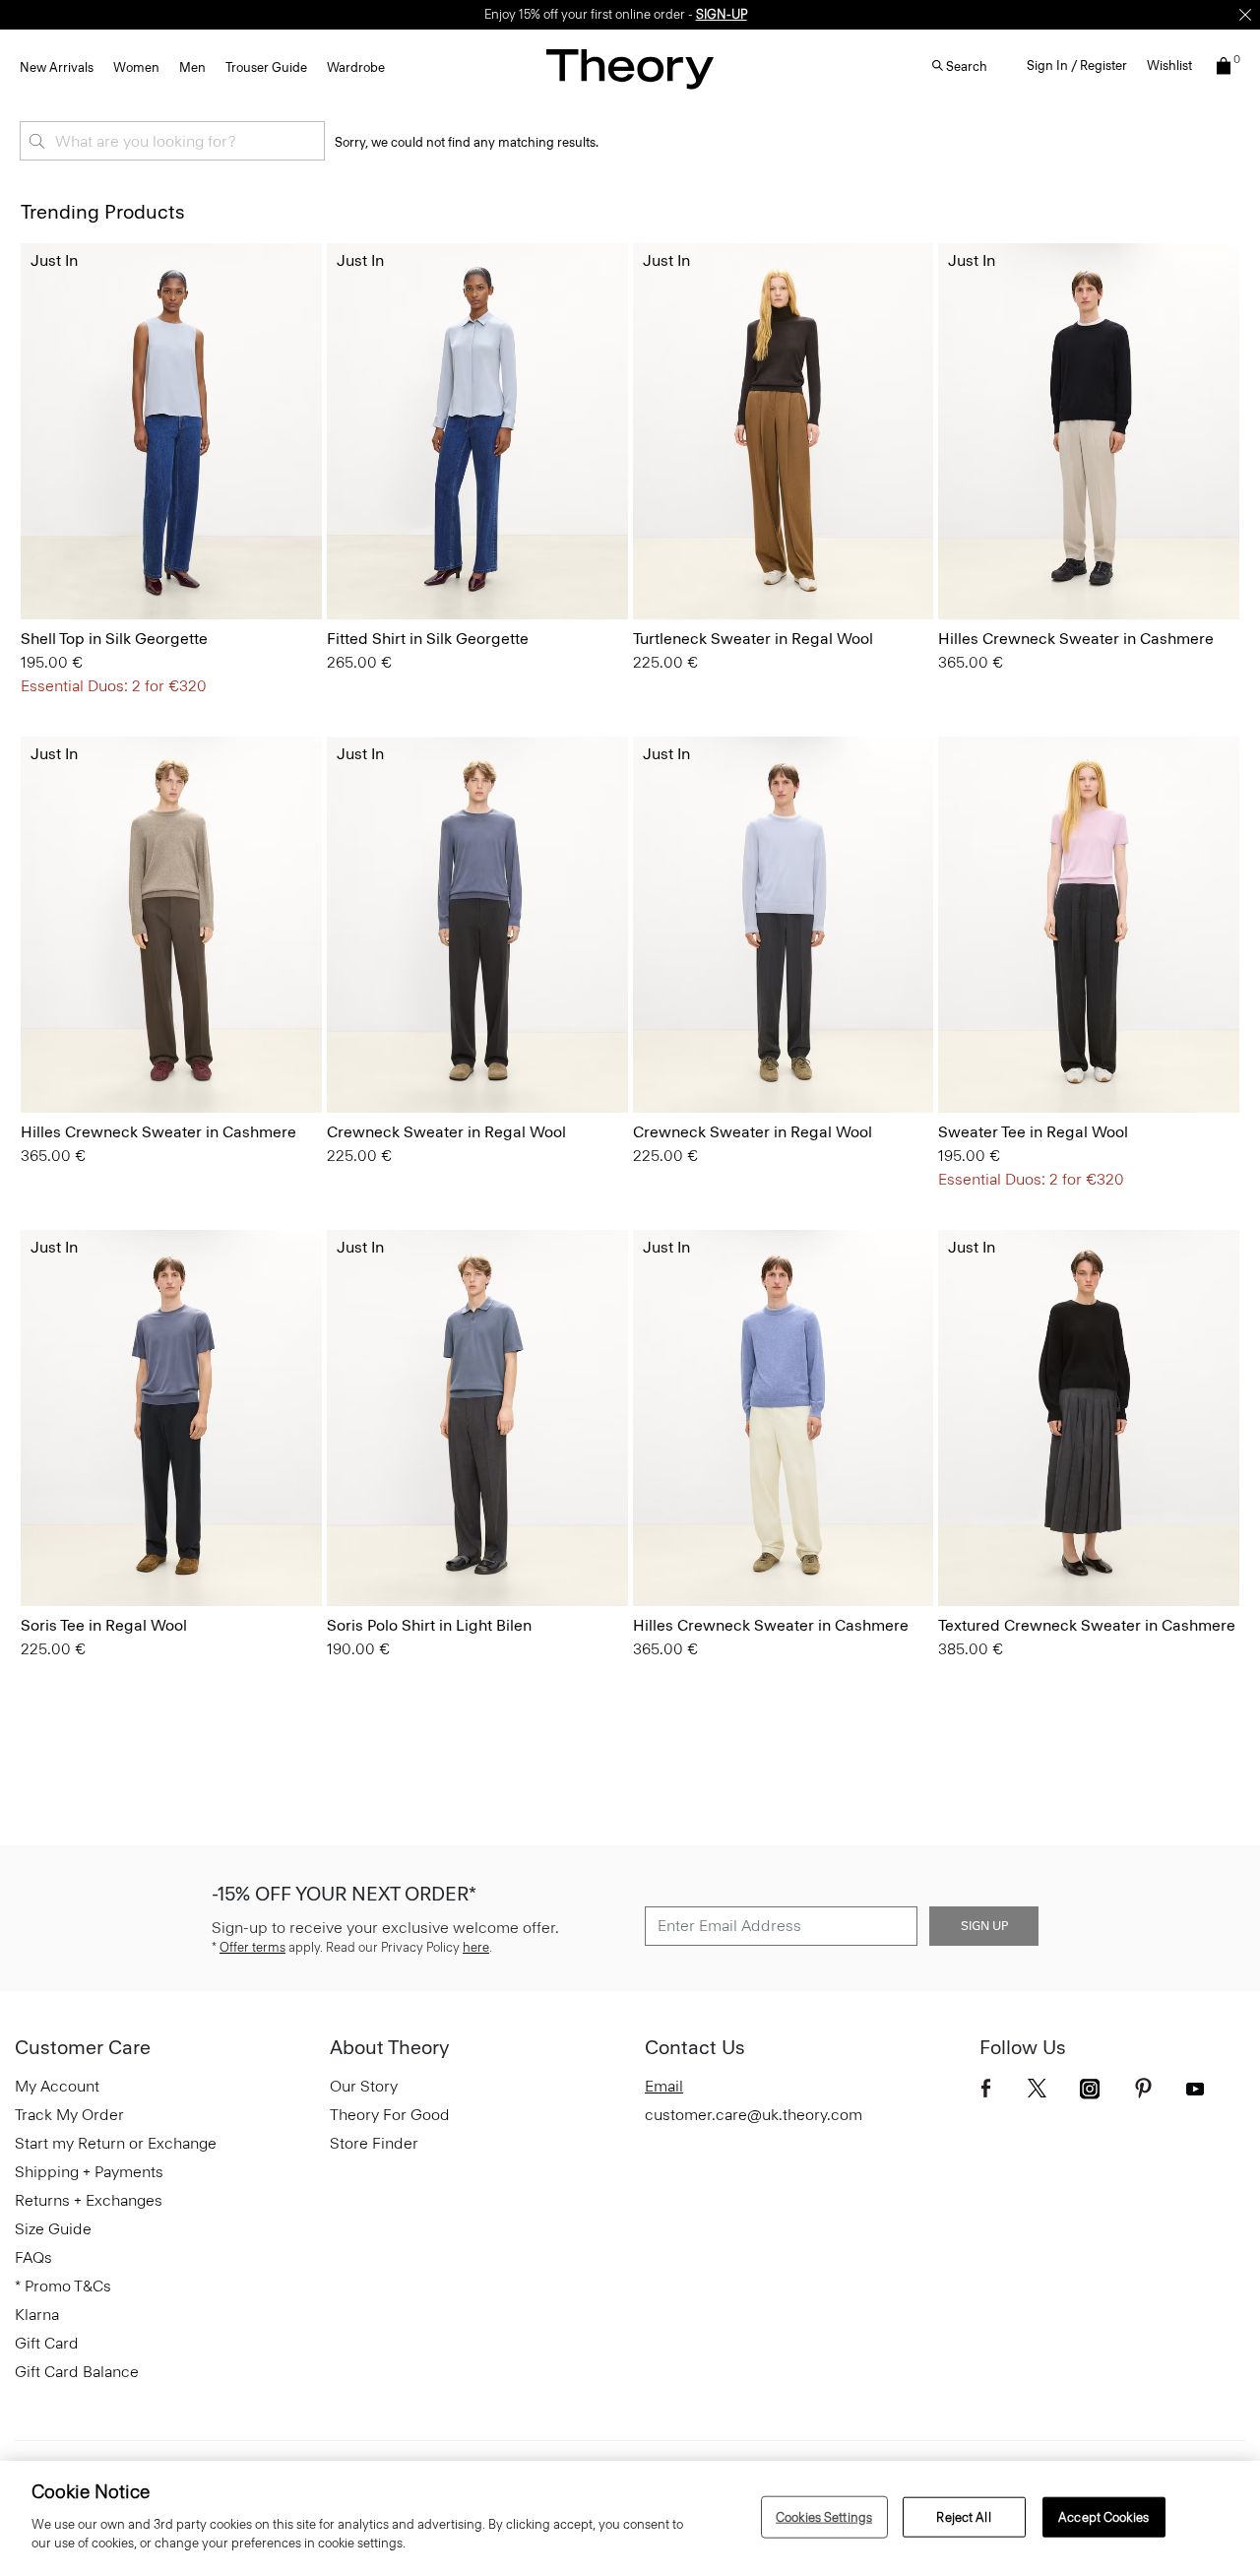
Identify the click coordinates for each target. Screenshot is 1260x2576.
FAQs (33, 2257)
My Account (57, 2086)
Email (664, 2086)
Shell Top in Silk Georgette (114, 639)
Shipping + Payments (89, 2172)
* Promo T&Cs (63, 2286)
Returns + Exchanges (89, 2200)
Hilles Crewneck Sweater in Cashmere (1076, 639)
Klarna (37, 2315)
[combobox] (172, 141)
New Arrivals (57, 67)
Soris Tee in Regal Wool (104, 1625)
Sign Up (984, 1926)
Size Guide (53, 2229)
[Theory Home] (630, 68)
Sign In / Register (1077, 65)
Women (136, 67)
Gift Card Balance (77, 2372)
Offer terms (252, 1947)
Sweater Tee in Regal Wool (1033, 1132)
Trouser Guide (266, 67)
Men (192, 67)
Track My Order (69, 2115)
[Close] (1245, 15)
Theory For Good (390, 2115)
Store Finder (374, 2143)
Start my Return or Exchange (116, 2143)
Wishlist (1169, 65)
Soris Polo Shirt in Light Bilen (429, 1625)
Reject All (963, 2516)
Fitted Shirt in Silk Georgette (428, 639)
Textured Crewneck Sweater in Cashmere (1087, 1625)
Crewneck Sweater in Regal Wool (446, 1132)
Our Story (364, 2086)
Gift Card (47, 2343)
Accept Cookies (1103, 2516)
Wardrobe (356, 67)
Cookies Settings (824, 2516)
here (476, 1947)
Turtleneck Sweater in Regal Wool (753, 639)
